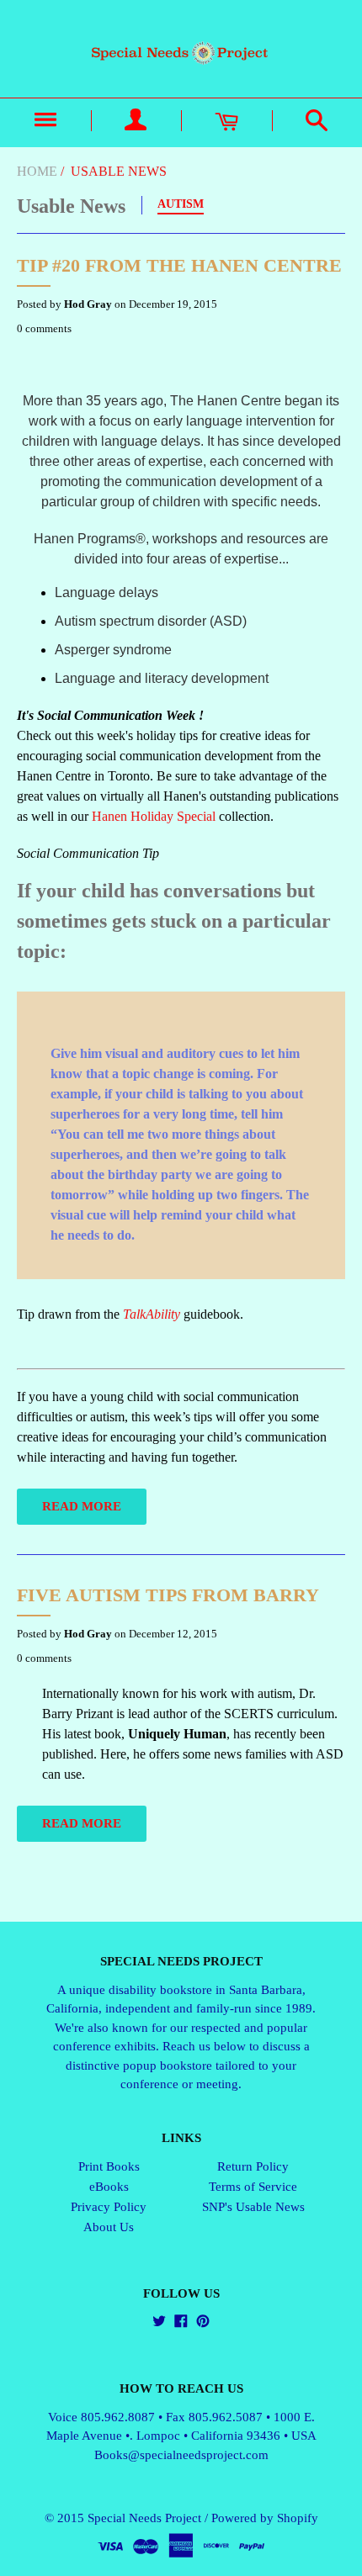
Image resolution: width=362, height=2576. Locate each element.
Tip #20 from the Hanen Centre (179, 265)
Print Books (109, 2166)
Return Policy (253, 2166)
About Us (109, 2227)
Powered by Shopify (265, 2518)
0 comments (44, 328)
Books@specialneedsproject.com (181, 2455)
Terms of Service (253, 2187)
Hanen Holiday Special (154, 816)
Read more (82, 1506)
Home (37, 171)
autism (181, 204)
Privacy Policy (109, 2207)
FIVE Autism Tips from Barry (168, 1595)
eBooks (109, 2187)
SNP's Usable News (253, 2207)
